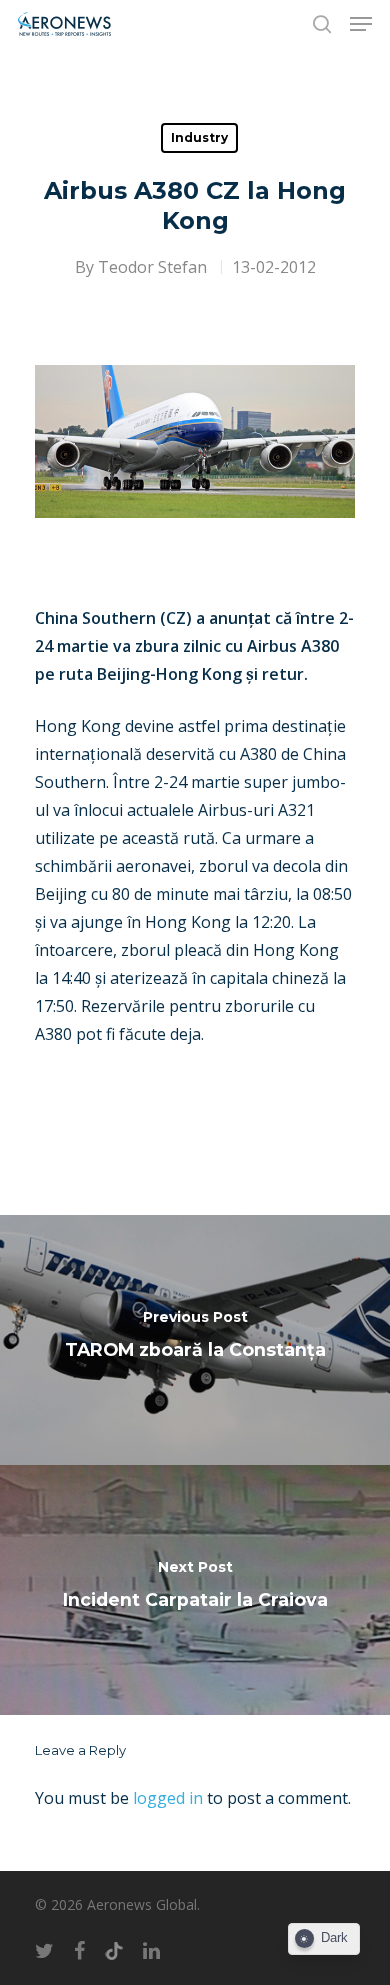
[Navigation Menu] (361, 24)
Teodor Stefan (152, 267)
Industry (199, 137)
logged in (168, 1798)
